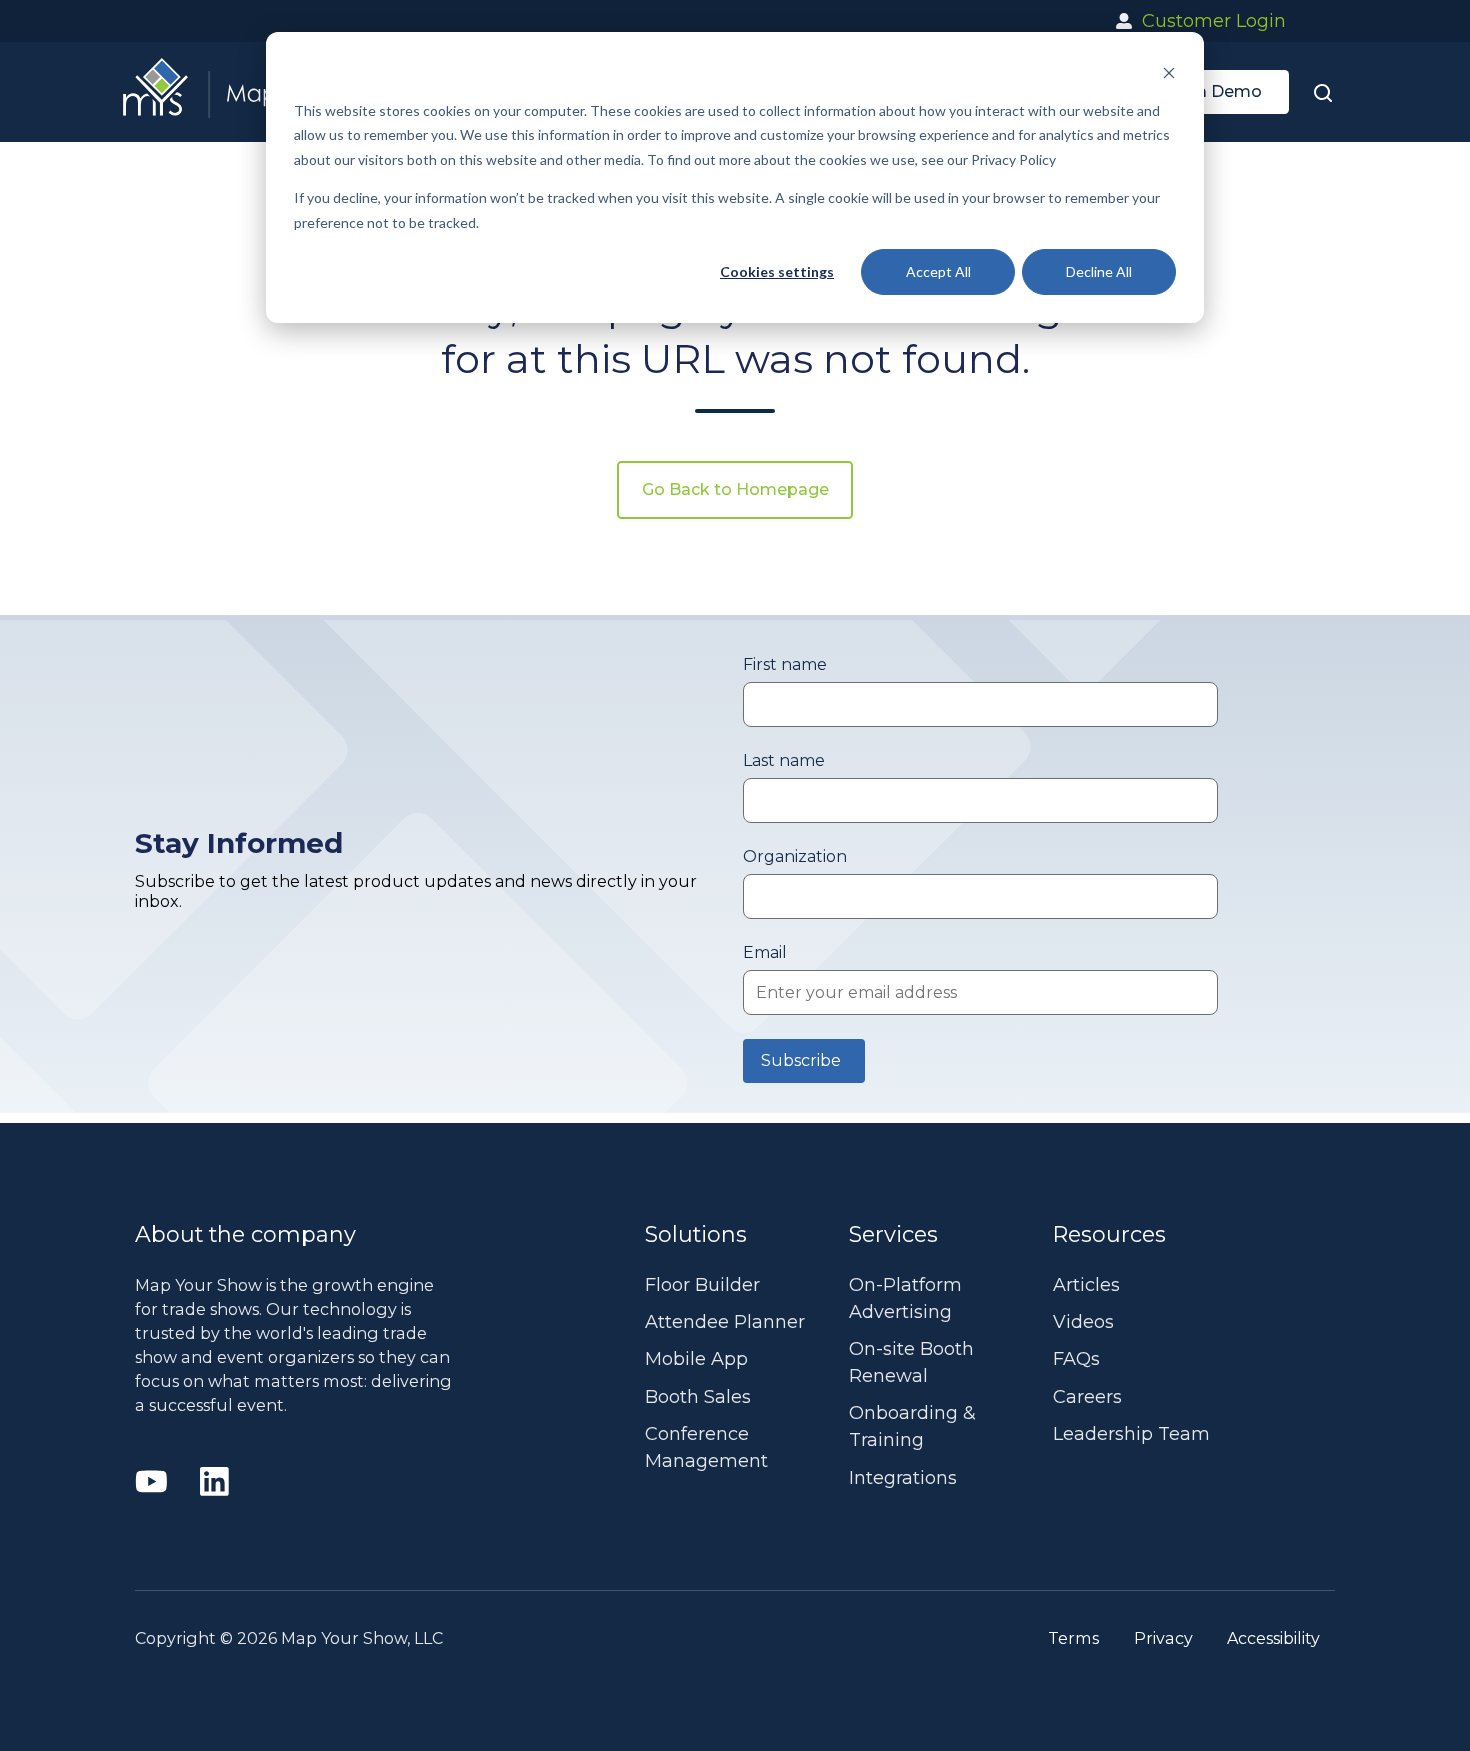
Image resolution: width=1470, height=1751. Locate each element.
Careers (1087, 1397)
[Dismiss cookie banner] (1169, 72)
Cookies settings (777, 271)
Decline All (1099, 271)
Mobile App (696, 1359)
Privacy (1163, 1638)
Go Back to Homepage (735, 489)
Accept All (938, 271)
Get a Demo (1213, 91)
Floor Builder (702, 1285)
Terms (1073, 1638)
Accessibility (1273, 1638)
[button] (1323, 92)
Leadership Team (1131, 1434)
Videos (1083, 1322)
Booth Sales (698, 1397)
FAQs (1076, 1359)
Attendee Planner (725, 1322)
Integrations (903, 1478)
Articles (1086, 1285)
